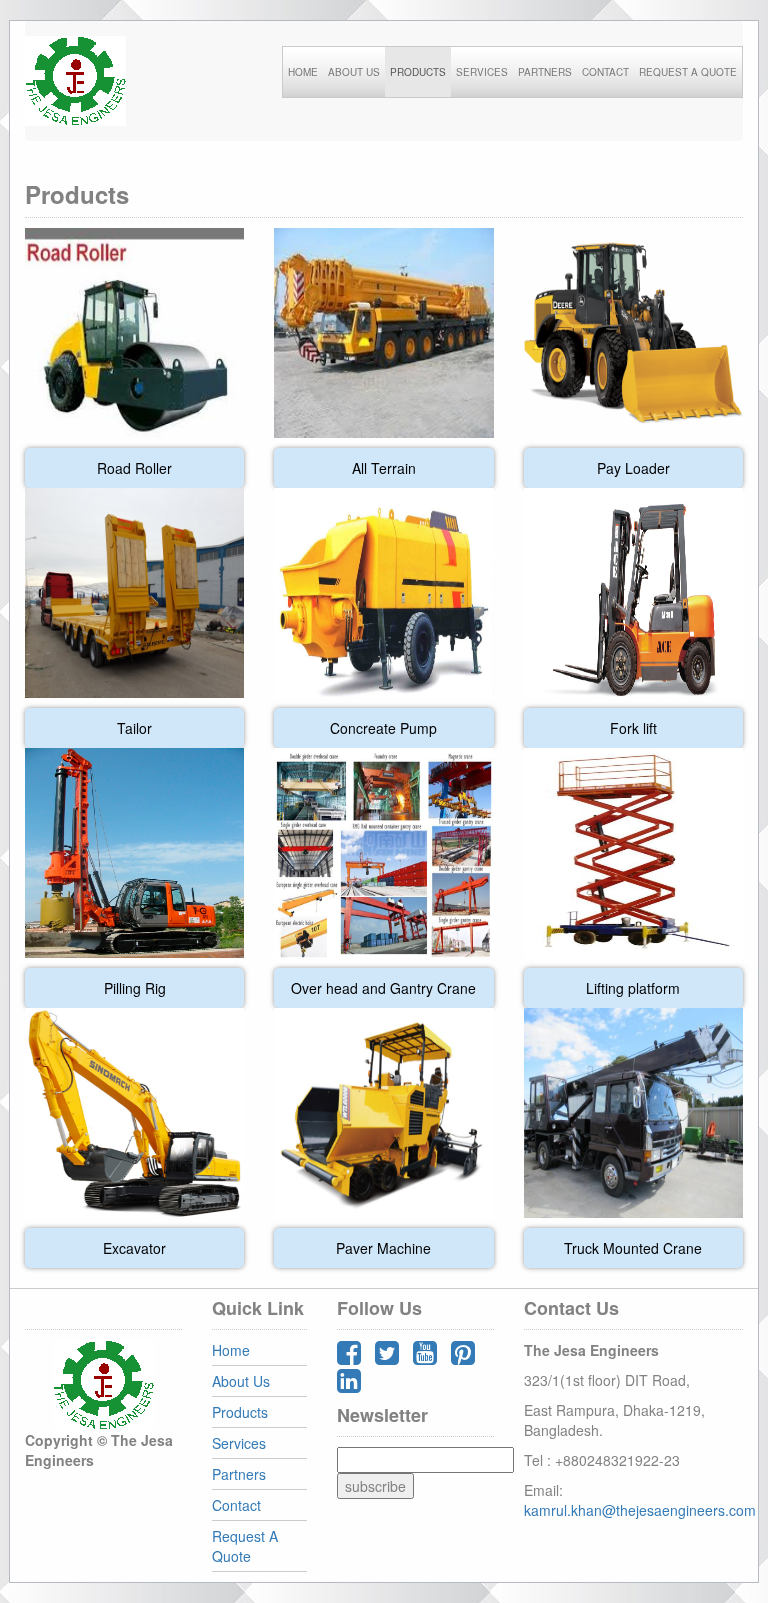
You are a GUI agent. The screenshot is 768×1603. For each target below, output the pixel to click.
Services (239, 1443)
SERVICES (482, 72)
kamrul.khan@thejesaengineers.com (640, 1510)
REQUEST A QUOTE (688, 72)
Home (231, 1350)
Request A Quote (245, 1546)
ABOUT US (354, 72)
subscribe (375, 1486)
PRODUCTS (418, 72)
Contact (236, 1505)
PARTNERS (545, 72)
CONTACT (605, 72)
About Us (241, 1381)
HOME (303, 72)
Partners (239, 1474)
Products (240, 1412)
